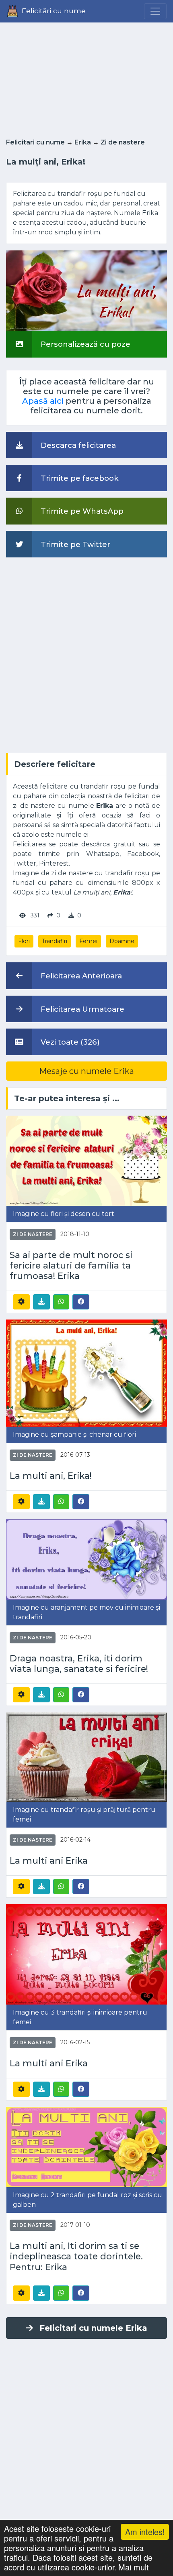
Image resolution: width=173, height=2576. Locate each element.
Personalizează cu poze (84, 344)
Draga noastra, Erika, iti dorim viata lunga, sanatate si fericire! (79, 1663)
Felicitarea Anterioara (80, 976)
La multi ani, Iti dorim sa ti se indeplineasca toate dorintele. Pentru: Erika (76, 2256)
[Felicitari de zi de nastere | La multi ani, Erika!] (86, 1373)
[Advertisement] (86, 78)
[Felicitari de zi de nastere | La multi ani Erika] (86, 1757)
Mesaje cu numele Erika (86, 1071)
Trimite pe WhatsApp (81, 511)
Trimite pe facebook (79, 478)
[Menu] (155, 11)
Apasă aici (43, 401)
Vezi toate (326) (69, 1042)
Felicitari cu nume (35, 142)
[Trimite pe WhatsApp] (61, 1302)
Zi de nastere (123, 142)
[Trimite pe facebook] (81, 1301)
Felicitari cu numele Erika (93, 2328)
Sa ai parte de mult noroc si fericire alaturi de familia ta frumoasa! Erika (71, 1265)
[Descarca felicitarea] (41, 1302)
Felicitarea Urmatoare (81, 1009)
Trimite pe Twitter (74, 544)
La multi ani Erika (49, 1860)
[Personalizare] (21, 1302)
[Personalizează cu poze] (86, 290)
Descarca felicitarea (77, 445)
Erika (83, 142)
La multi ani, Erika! (51, 1476)
